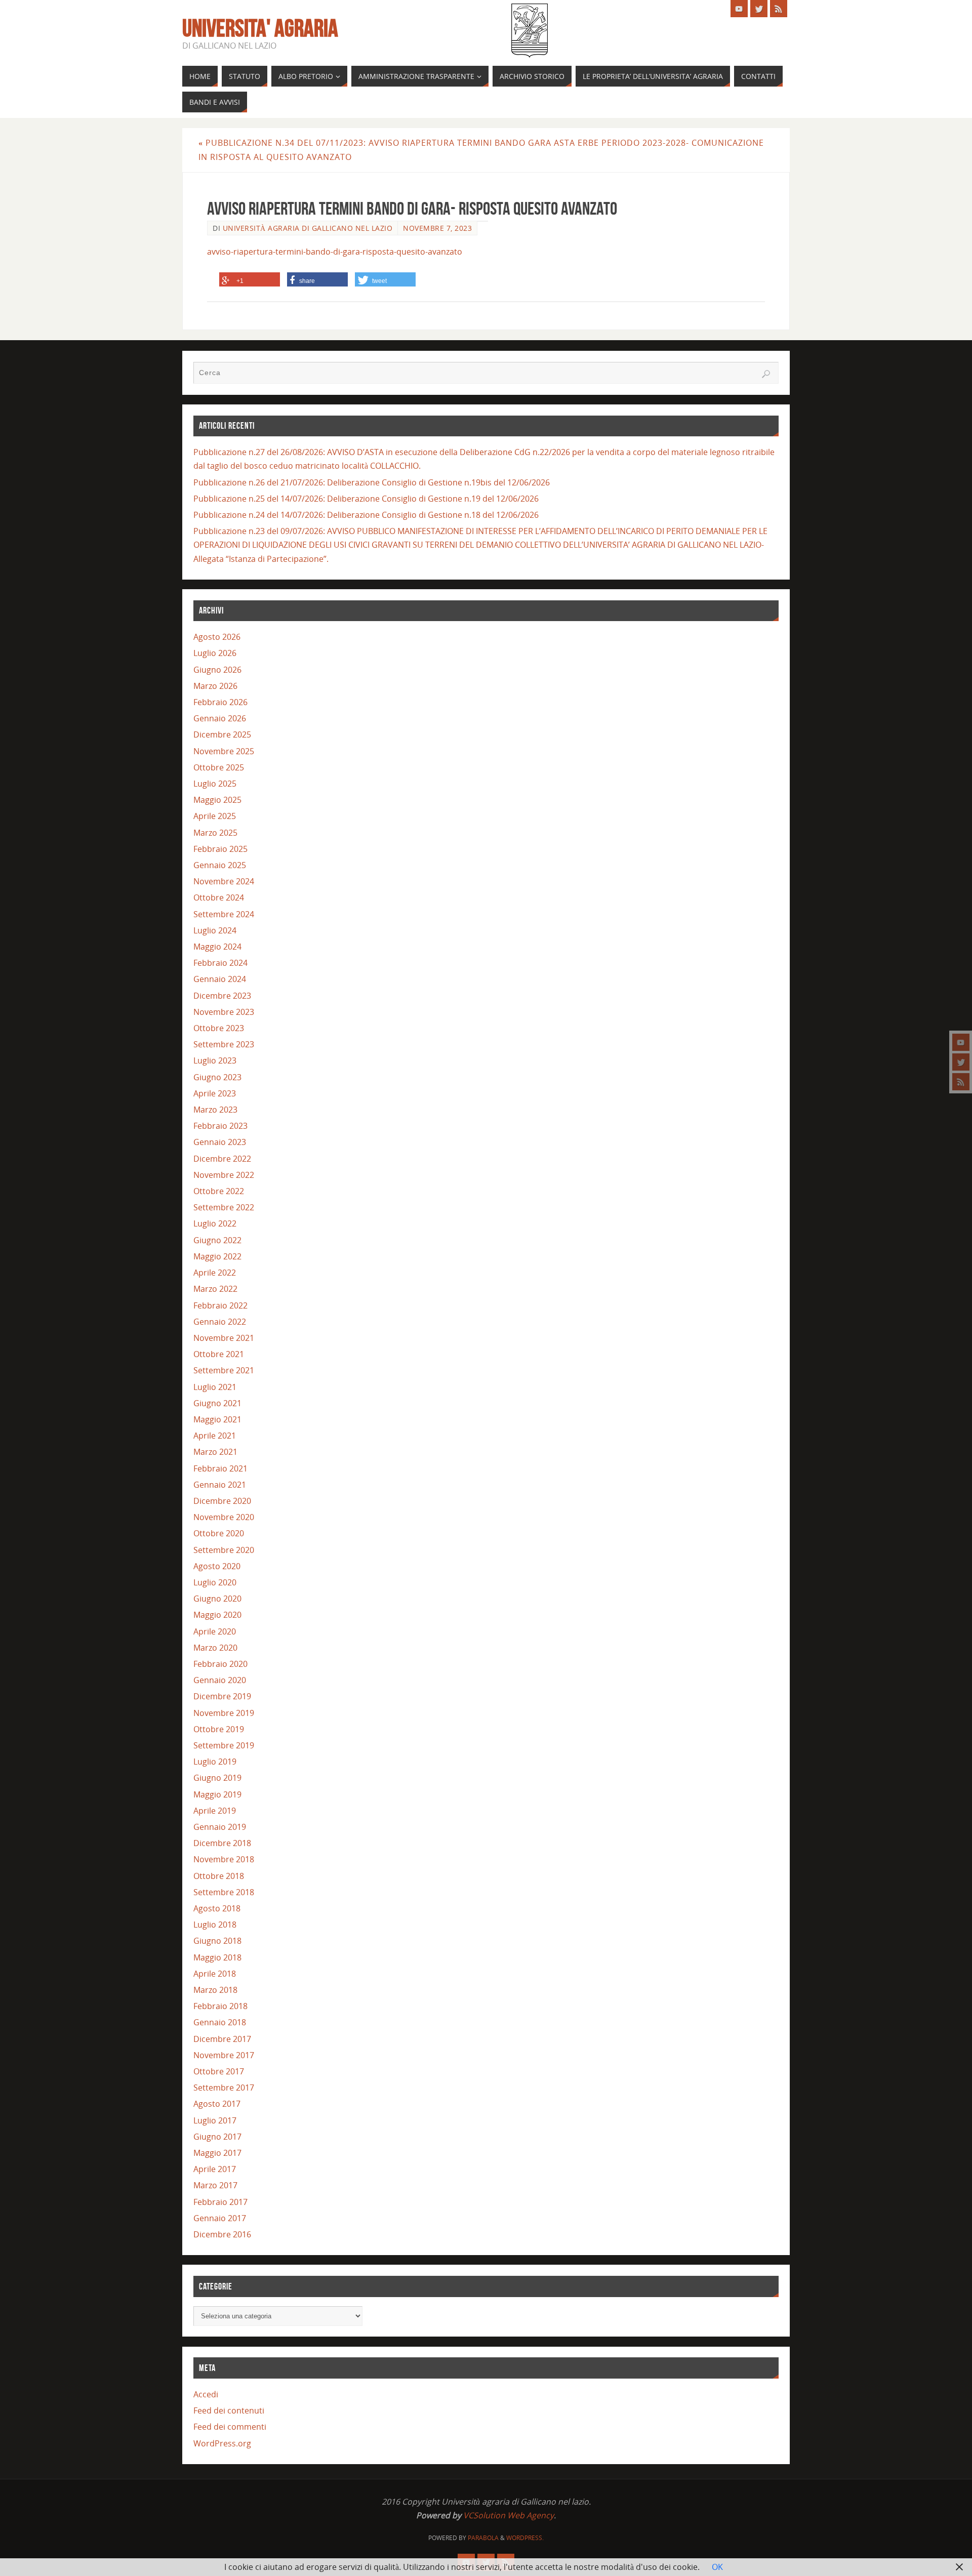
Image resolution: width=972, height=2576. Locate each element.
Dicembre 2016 (222, 2234)
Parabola (483, 2538)
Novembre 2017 (224, 2055)
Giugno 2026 (217, 670)
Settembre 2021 (224, 1370)
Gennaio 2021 (220, 1485)
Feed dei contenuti (229, 2410)
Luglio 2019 (215, 1762)
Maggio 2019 (217, 1794)
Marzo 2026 (215, 686)
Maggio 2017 (217, 2153)
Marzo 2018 (215, 1990)
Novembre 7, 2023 (437, 228)
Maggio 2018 (217, 1957)
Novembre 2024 (224, 881)
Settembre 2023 (224, 1044)
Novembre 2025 (224, 751)
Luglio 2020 (215, 1582)
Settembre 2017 (224, 2088)
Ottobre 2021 (219, 1354)
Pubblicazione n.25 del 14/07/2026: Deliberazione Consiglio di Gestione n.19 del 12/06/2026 (366, 499)
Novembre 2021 (224, 1338)
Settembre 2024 (224, 914)
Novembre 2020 (224, 1517)
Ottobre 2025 (219, 767)
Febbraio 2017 (220, 2202)
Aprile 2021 (215, 1436)
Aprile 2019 (215, 1811)
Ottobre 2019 (219, 1729)
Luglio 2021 (215, 1387)
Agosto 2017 (217, 2104)
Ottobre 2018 (219, 1876)
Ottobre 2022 (219, 1191)
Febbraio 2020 (220, 1664)
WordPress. (525, 2538)
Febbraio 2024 (220, 963)
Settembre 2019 (224, 1745)
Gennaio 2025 (220, 865)
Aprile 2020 (215, 1631)
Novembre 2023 (224, 1012)
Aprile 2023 (215, 1093)
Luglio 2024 (215, 930)
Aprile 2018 (215, 1974)
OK (717, 2567)
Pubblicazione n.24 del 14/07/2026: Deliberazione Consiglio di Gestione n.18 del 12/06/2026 (366, 515)
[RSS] (961, 1082)
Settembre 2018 (224, 1892)
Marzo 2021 (215, 1452)
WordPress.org (222, 2443)
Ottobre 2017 (219, 2071)
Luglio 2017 (215, 2120)
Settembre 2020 (224, 1550)
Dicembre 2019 (222, 1696)
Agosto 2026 (217, 637)
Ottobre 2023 (219, 1028)
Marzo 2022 (215, 1289)
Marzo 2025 (215, 833)
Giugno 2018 (217, 1941)
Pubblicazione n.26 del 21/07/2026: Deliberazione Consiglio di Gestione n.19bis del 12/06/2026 (372, 482)
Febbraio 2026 (220, 702)
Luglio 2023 (215, 1060)
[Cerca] (766, 374)
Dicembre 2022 (222, 1159)
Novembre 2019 (224, 1713)
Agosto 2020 (217, 1566)
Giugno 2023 (217, 1077)
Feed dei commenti (230, 2427)
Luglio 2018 (215, 1925)
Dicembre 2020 (222, 1501)
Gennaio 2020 (220, 1680)
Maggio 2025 (217, 800)
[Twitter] (961, 1062)
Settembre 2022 (224, 1207)
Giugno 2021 (217, 1403)
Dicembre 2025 (222, 734)
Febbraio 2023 (220, 1126)
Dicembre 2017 (222, 2039)
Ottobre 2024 (219, 897)
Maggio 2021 (217, 1419)
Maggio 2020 (217, 1615)
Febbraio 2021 (220, 1468)
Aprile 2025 (215, 816)
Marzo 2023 (215, 1110)
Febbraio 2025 (220, 849)
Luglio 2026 (215, 653)
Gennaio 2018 (220, 2022)
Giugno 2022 (217, 1240)
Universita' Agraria (260, 28)
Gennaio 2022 (220, 1322)
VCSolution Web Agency (509, 2515)
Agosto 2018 (217, 1908)
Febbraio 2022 (220, 1305)
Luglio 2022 (215, 1223)
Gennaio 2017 (220, 2218)
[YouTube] (961, 1042)
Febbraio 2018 (220, 2006)
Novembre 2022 (224, 1175)
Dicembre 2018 (222, 1843)
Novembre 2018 (224, 1859)
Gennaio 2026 (220, 718)
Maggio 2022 (217, 1256)
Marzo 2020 (215, 1648)
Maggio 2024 (217, 947)
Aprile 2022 (215, 1273)
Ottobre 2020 (219, 1533)
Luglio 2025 (215, 784)
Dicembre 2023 (222, 996)
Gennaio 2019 (220, 1827)
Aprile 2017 (215, 2169)
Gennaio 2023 (220, 1142)
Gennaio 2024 (220, 979)
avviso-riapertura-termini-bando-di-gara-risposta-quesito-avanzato (335, 252)
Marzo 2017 (215, 2185)
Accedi (206, 2394)
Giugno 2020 (217, 1599)
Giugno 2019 (217, 1778)
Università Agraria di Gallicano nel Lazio (308, 228)
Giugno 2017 (217, 2137)
